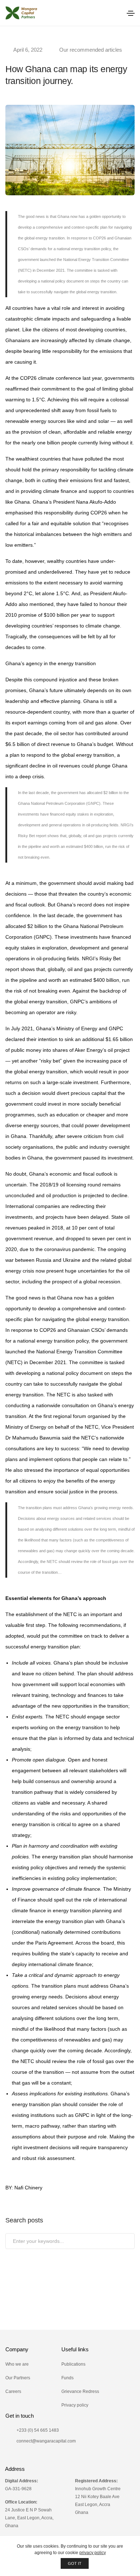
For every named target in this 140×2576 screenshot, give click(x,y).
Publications (73, 2364)
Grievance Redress (80, 2391)
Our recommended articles (91, 50)
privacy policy (93, 2553)
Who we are (17, 2364)
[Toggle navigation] (131, 13)
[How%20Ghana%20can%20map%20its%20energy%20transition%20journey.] (32, 2292)
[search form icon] (114, 13)
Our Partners (18, 2378)
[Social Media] (8, 2458)
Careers (13, 2391)
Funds (67, 2378)
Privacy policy (75, 2405)
